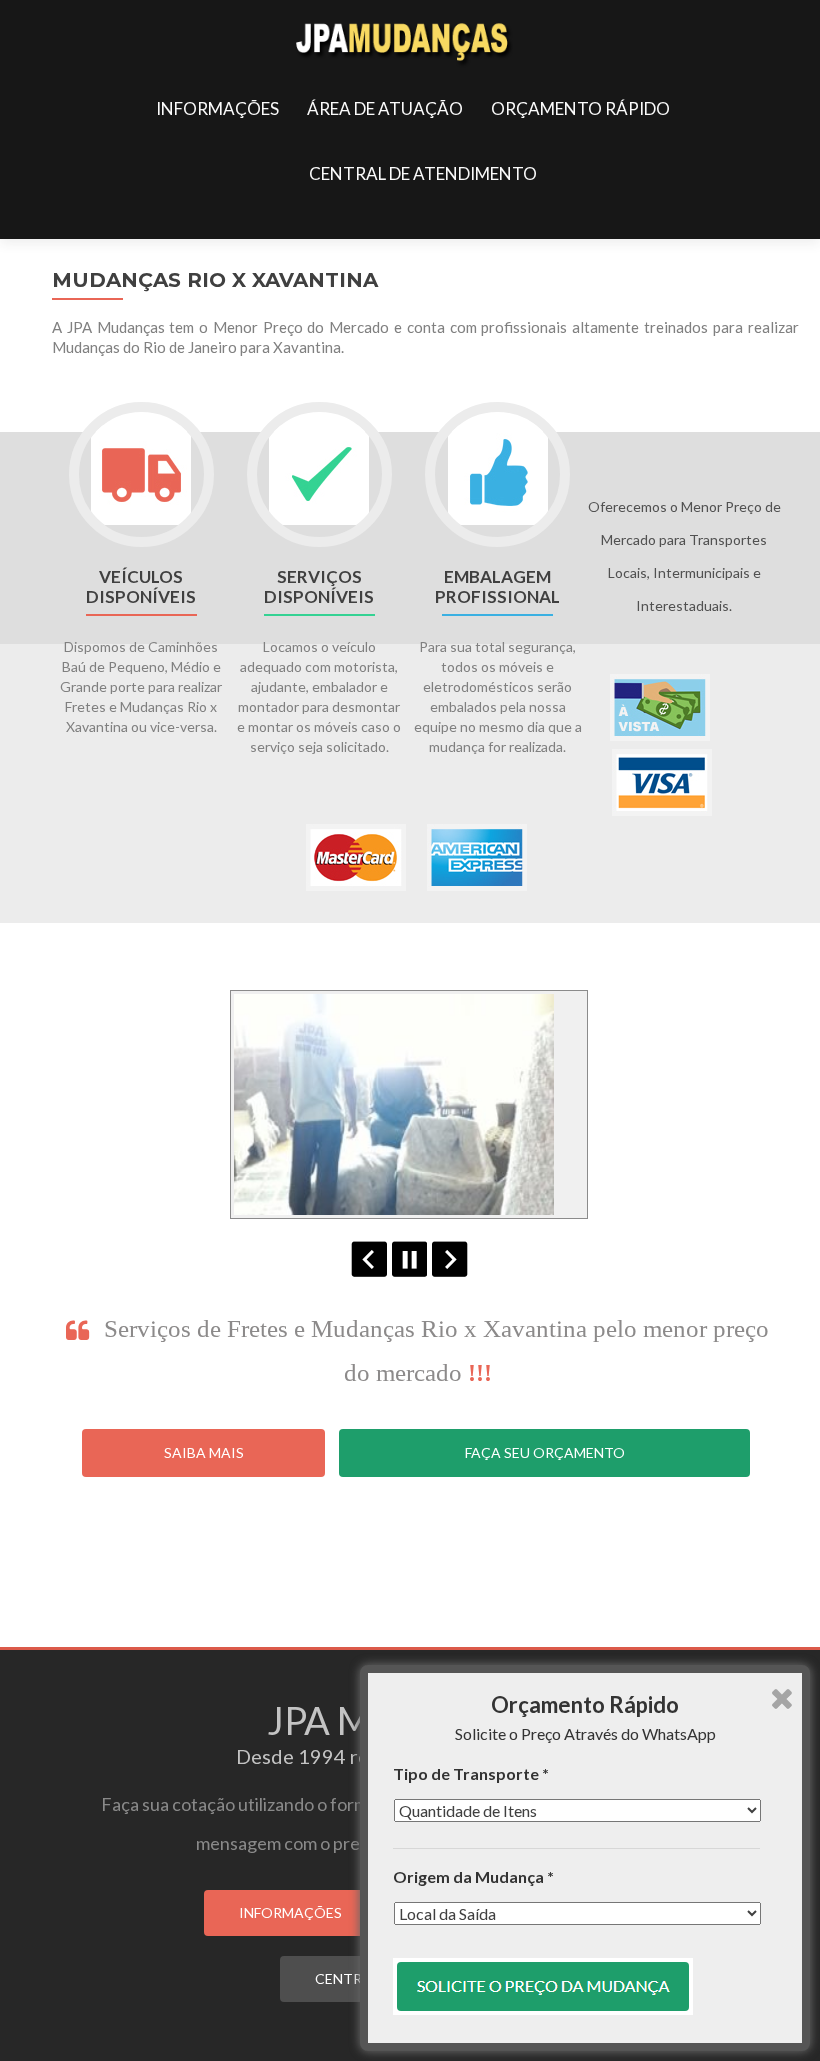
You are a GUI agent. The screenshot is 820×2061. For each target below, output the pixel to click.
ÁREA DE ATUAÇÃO (385, 108)
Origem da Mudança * (473, 1876)
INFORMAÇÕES (217, 108)
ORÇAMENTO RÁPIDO (580, 108)
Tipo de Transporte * (471, 1773)
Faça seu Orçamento (545, 1452)
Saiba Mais (204, 1452)
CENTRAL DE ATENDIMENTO (423, 173)
